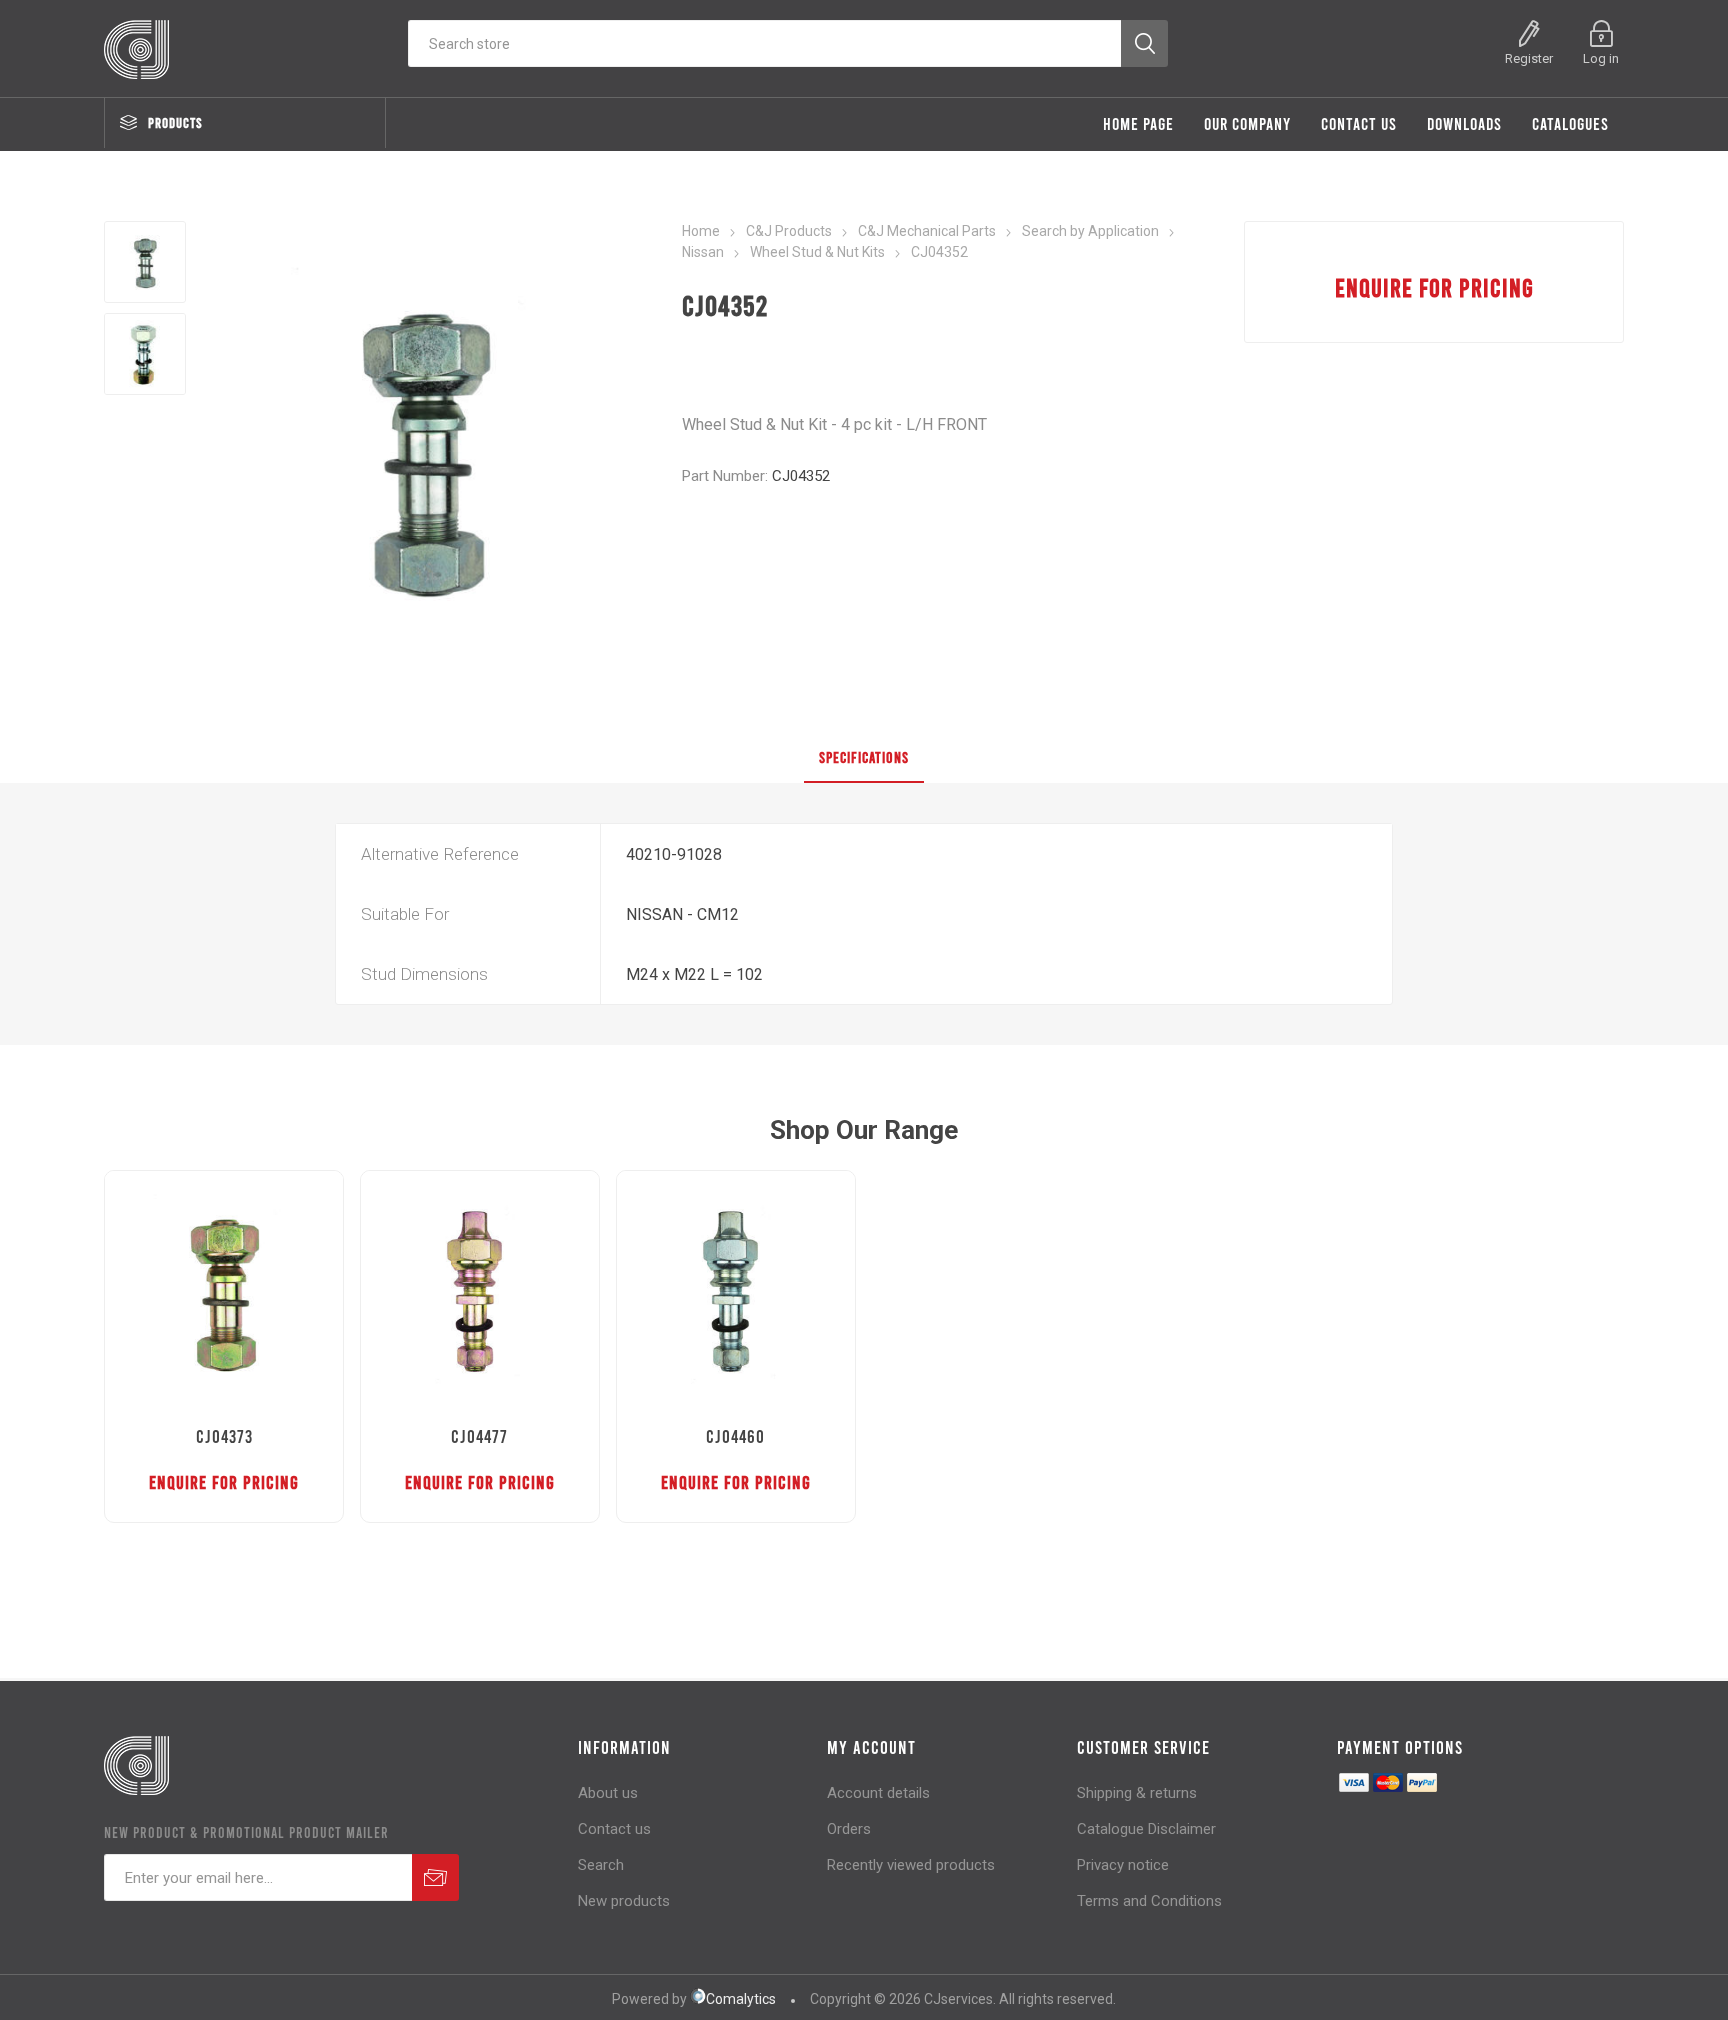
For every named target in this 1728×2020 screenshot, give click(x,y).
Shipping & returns (1137, 1793)
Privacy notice (1123, 1865)
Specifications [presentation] (864, 757)
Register (1529, 58)
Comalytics (741, 1999)
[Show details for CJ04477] (480, 1290)
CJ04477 (479, 1436)
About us (608, 1793)
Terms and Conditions (1149, 1901)
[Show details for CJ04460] (736, 1290)
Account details (878, 1793)
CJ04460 (735, 1436)
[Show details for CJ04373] (224, 1290)
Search (601, 1865)
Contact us (614, 1829)
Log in (1601, 58)
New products (624, 1901)
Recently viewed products (911, 1865)
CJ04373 (224, 1436)
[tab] (864, 758)
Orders (849, 1829)
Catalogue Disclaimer (1146, 1829)
